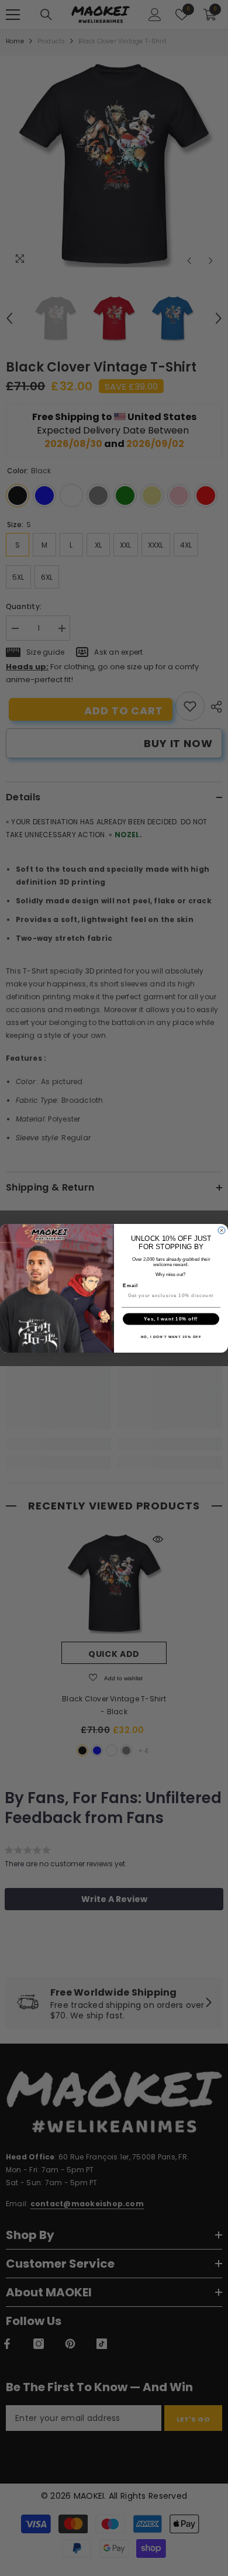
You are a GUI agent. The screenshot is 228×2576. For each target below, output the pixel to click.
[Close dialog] (222, 1230)
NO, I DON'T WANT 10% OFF (171, 1337)
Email (130, 1285)
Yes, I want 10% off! (171, 1319)
